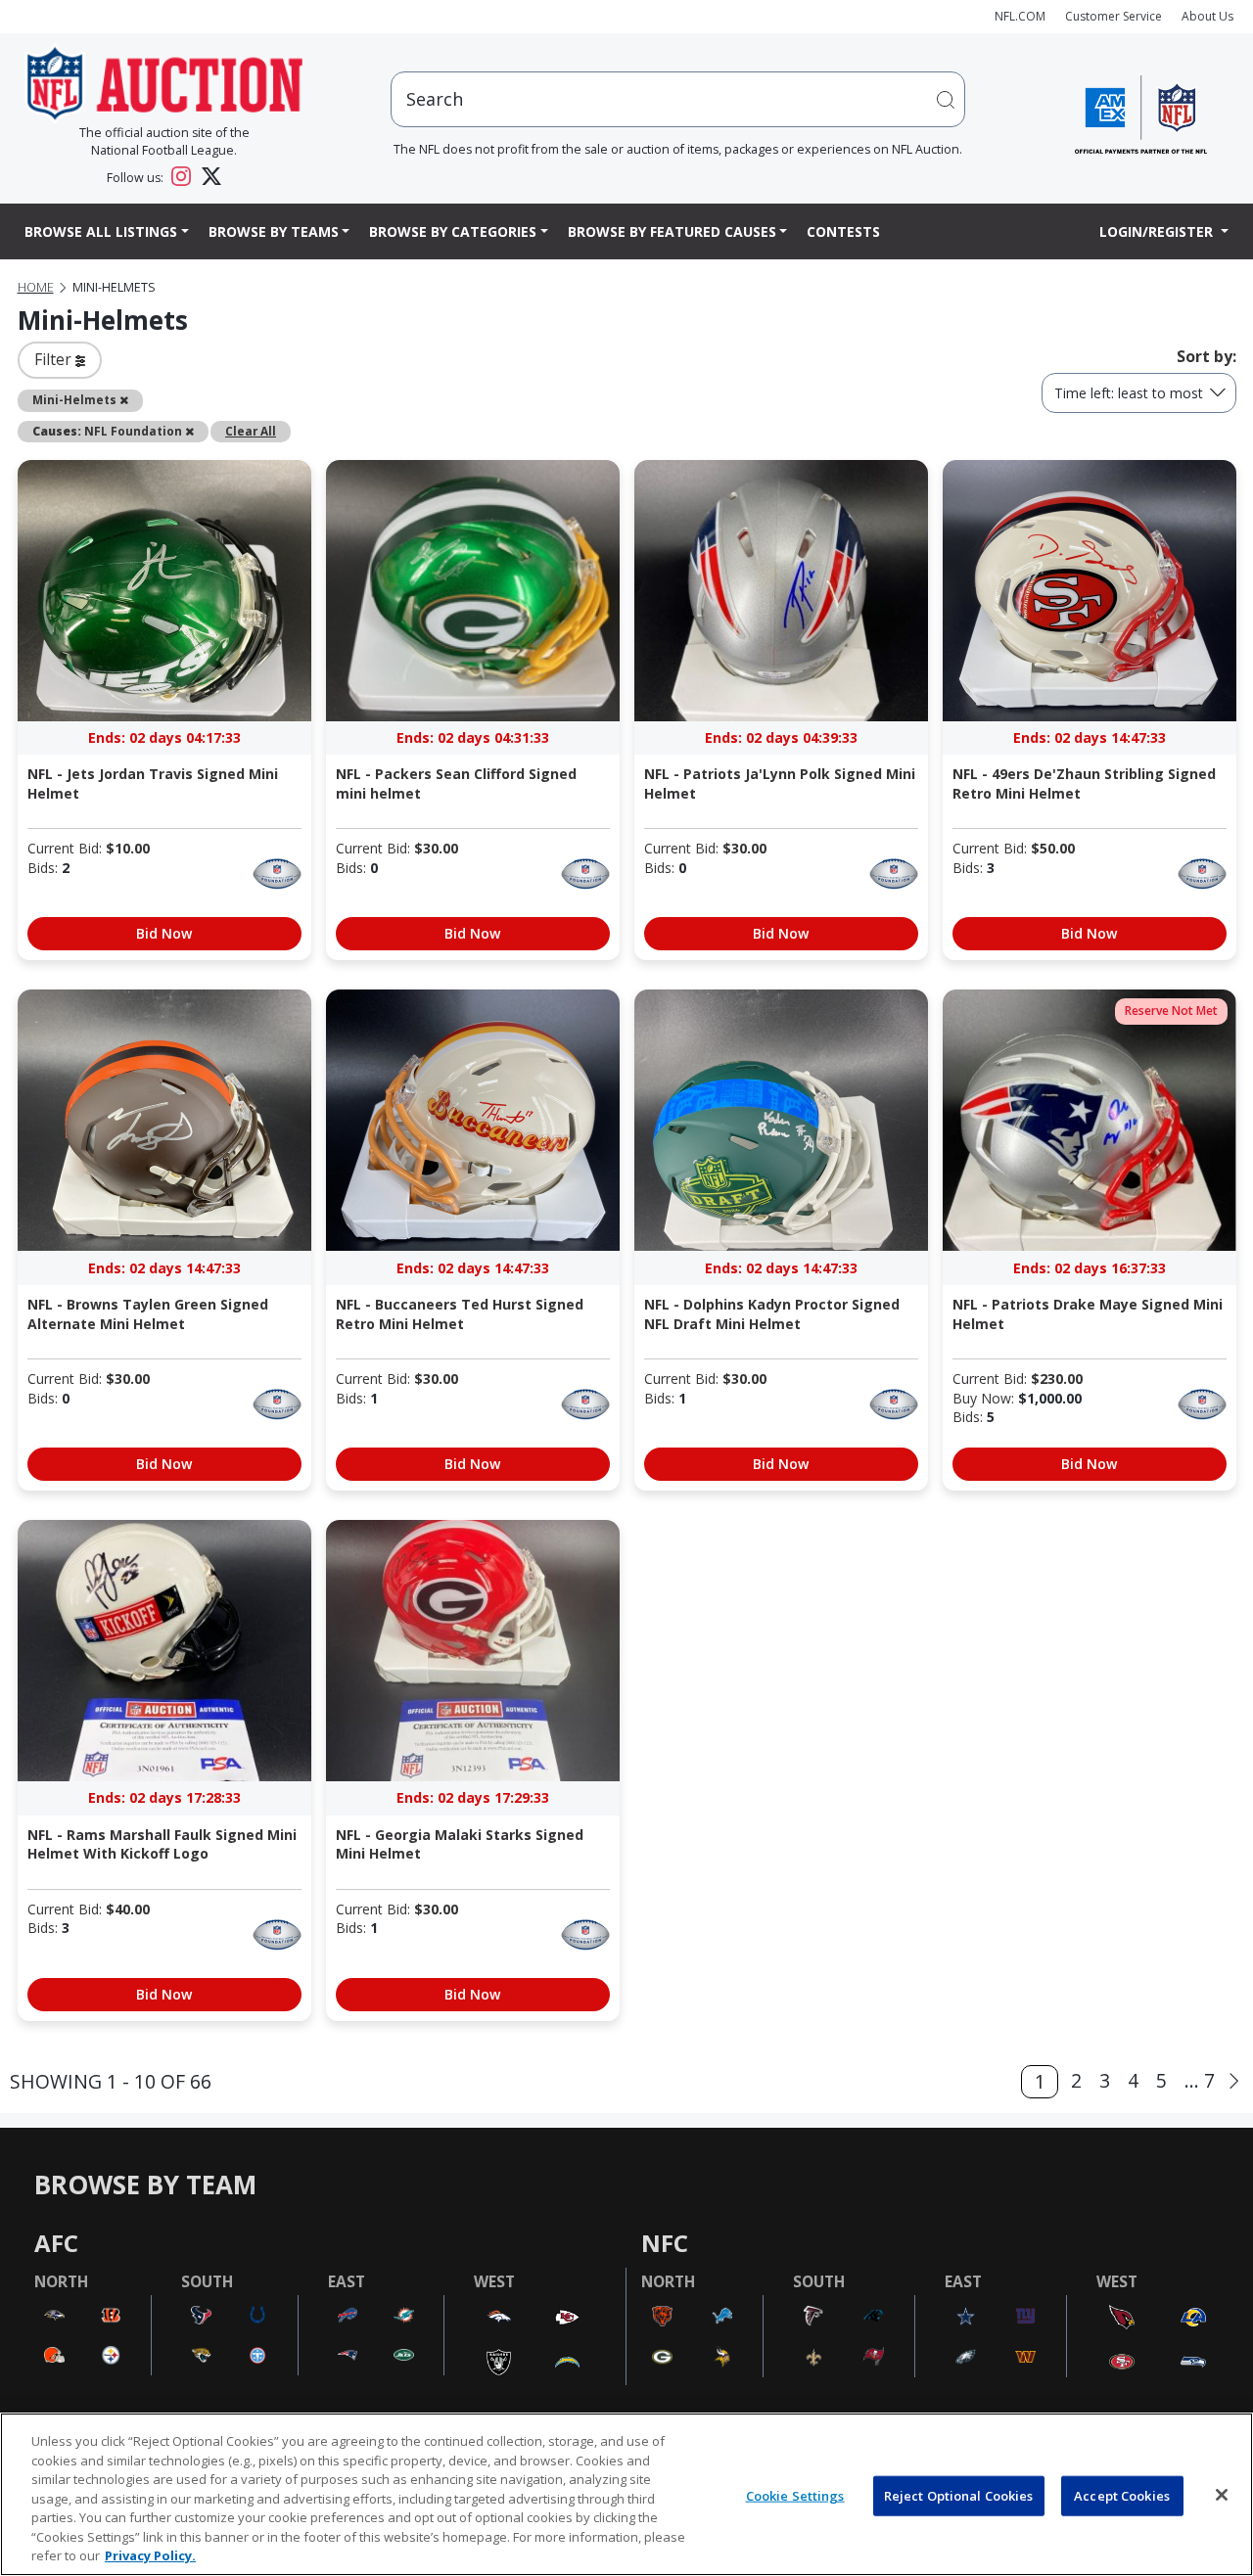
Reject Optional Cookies (959, 2495)
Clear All (251, 431)
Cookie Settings (795, 2495)
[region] (626, 2494)
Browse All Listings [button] (101, 231)
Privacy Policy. (150, 2555)
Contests (843, 231)
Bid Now (164, 933)
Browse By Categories (453, 231)
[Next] (1234, 2081)
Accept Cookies (1122, 2495)
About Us (1207, 16)
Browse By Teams (274, 231)
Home (36, 287)
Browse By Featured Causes (672, 231)
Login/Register (1158, 231)
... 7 (1200, 2080)
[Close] (1222, 2495)
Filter (55, 359)
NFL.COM (1020, 16)
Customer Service (1114, 16)
